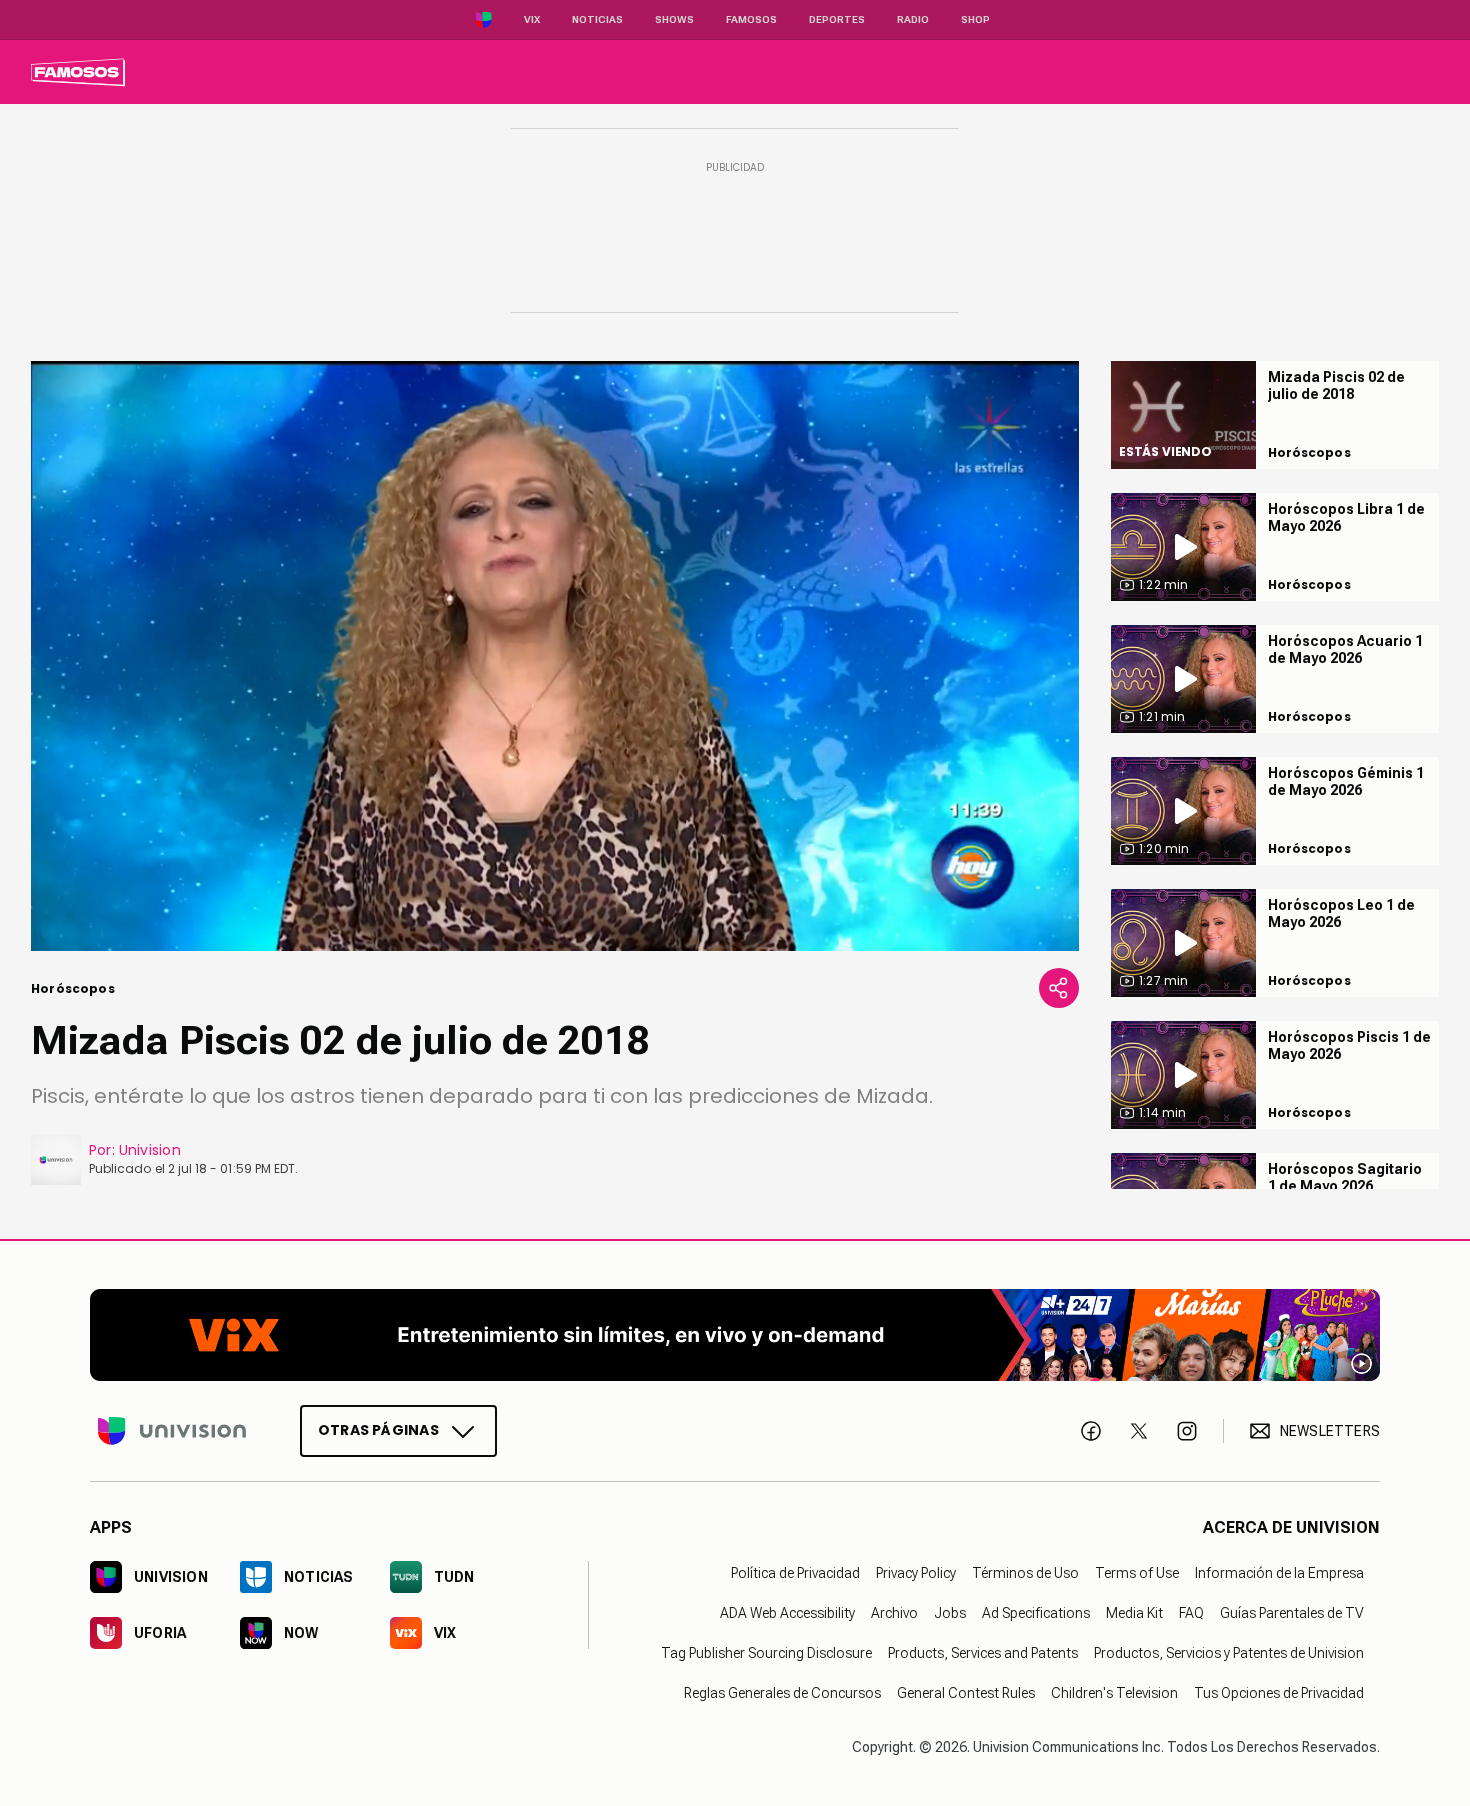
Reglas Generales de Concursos (782, 1693)
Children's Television (1114, 1693)
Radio (913, 19)
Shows (674, 19)
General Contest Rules (966, 1693)
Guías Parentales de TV (1292, 1613)
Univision (150, 1150)
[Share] (1059, 988)
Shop (975, 19)
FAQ (1191, 1613)
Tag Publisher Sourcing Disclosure (766, 1653)
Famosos (751, 19)
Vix (532, 19)
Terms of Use (1137, 1573)
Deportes (837, 19)
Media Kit (1134, 1613)
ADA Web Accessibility (787, 1613)
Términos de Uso (1025, 1573)
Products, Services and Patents (983, 1653)
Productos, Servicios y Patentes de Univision (1229, 1653)
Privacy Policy (916, 1573)
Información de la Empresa (1279, 1573)
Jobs (950, 1613)
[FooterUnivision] (172, 1431)
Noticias (597, 19)
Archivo (894, 1613)
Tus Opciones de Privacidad (1279, 1693)
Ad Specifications (1036, 1613)
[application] (555, 656)
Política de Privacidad (795, 1573)
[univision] (78, 72)
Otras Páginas (378, 1430)
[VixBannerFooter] (735, 1335)
